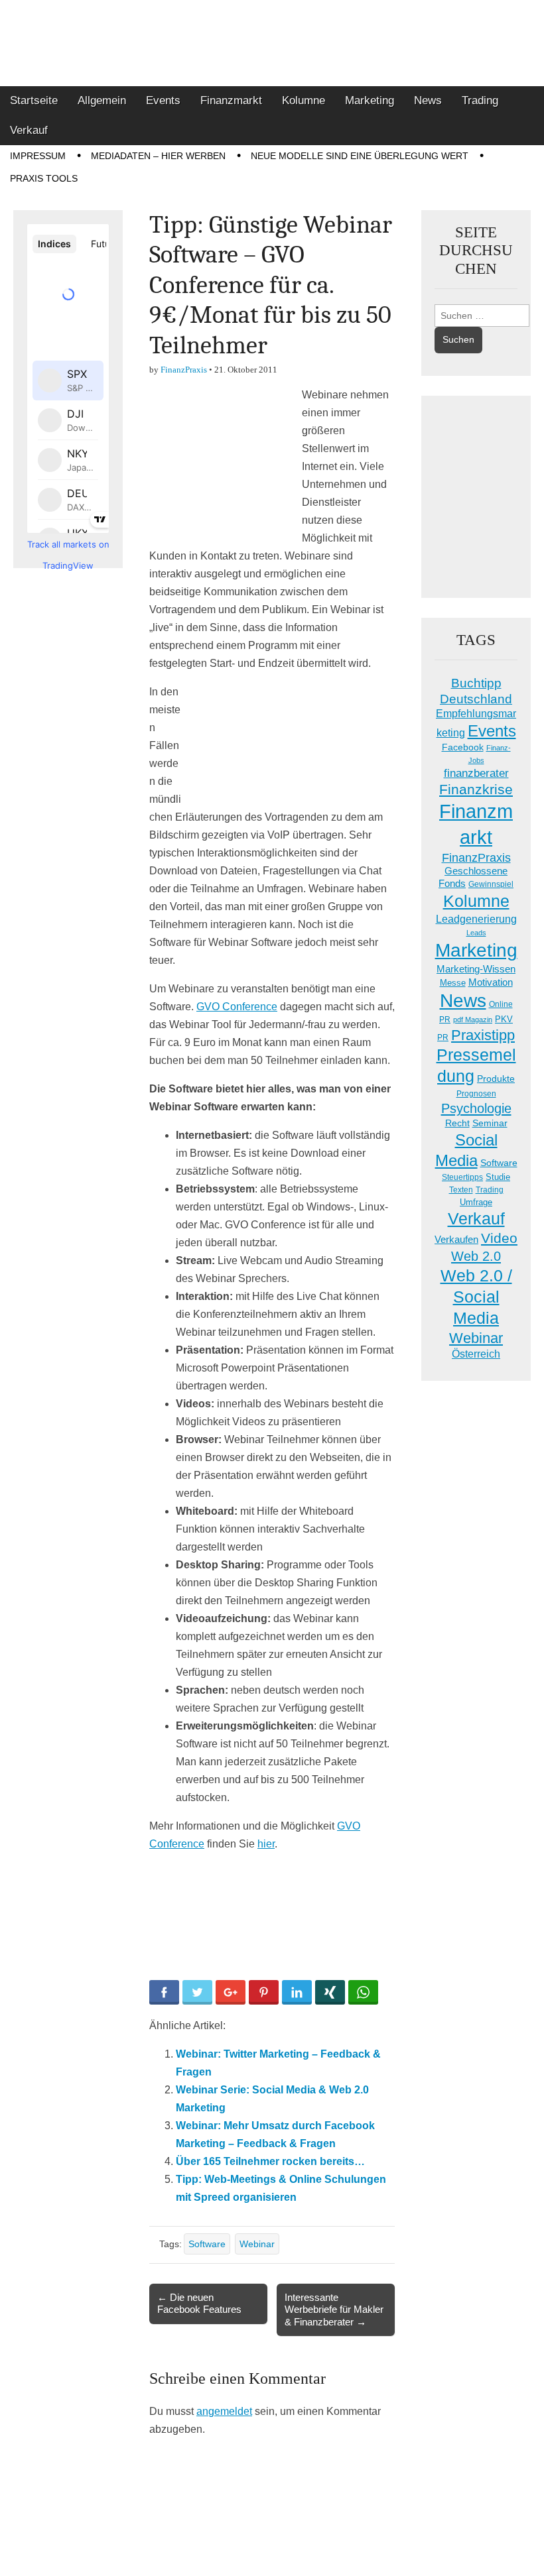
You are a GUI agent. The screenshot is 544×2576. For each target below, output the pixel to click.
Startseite (34, 100)
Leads (476, 933)
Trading (480, 100)
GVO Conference (237, 1007)
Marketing (370, 100)
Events (163, 100)
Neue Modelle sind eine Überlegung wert (360, 156)
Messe (453, 983)
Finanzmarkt (231, 100)
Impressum (38, 156)
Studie (498, 1177)
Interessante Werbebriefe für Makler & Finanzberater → (334, 2309)
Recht (457, 1123)
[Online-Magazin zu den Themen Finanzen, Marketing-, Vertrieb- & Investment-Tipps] (272, 43)
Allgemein (102, 100)
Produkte (496, 1079)
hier (266, 1844)
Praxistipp (483, 1035)
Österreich (476, 1354)
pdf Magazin (473, 1020)
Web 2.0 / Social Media (476, 1297)
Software (207, 2244)
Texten (461, 1190)
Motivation (491, 982)
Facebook (463, 747)
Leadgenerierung (476, 919)
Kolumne (304, 100)
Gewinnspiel (491, 884)
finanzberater (476, 773)
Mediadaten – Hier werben (158, 156)
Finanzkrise (476, 790)
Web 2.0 (476, 1256)
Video (499, 1238)
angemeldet (224, 2411)
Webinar (257, 2244)
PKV (504, 1019)
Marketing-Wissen (476, 969)
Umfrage (476, 1202)
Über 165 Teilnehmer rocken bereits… (270, 2161)
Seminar (490, 1123)
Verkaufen (456, 1239)
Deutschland (476, 699)
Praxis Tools (44, 178)
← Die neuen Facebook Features (199, 2303)
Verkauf (29, 130)
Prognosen (476, 1094)
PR (443, 1037)
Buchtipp (476, 683)
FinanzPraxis (184, 370)
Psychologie (476, 1108)
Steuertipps (462, 1177)
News (428, 100)
